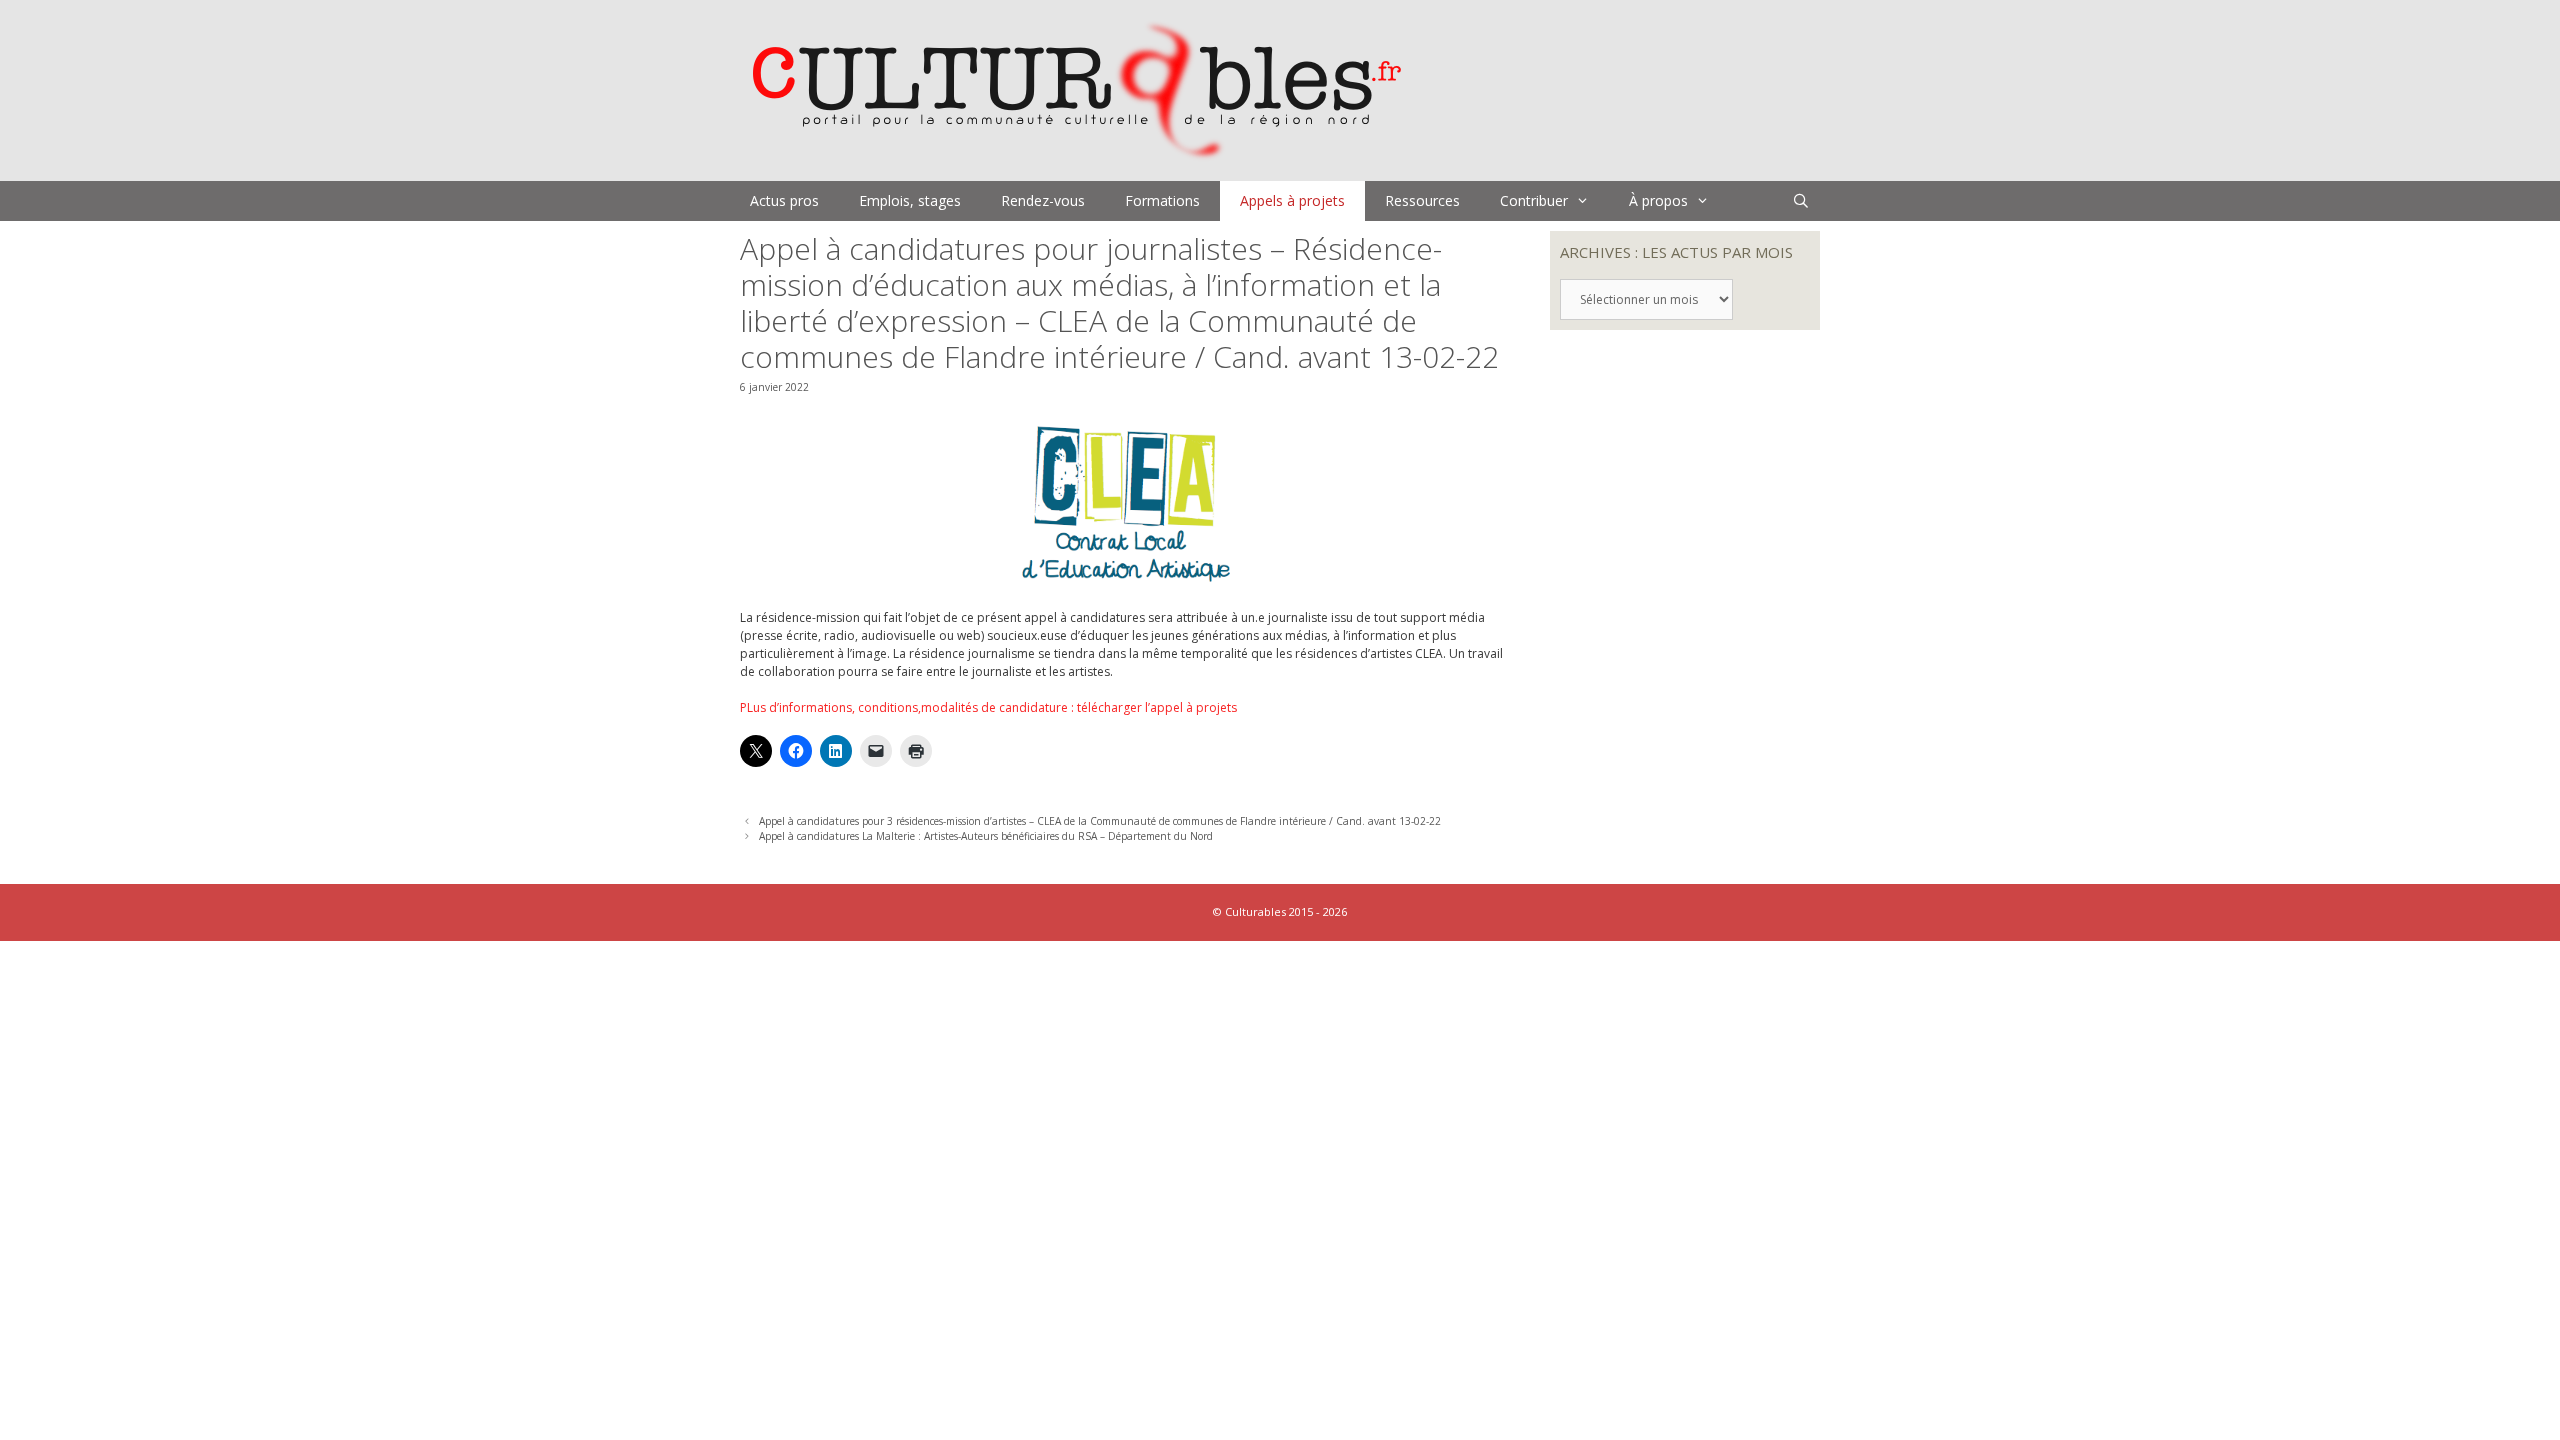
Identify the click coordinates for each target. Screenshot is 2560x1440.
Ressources (1422, 200)
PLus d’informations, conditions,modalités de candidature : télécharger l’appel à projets (988, 707)
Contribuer (1534, 200)
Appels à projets (1292, 200)
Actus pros (784, 200)
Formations (1162, 200)
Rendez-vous (1043, 200)
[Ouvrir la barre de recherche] (1801, 201)
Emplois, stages (910, 200)
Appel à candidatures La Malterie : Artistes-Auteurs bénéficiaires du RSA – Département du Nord (986, 836)
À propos (1658, 200)
